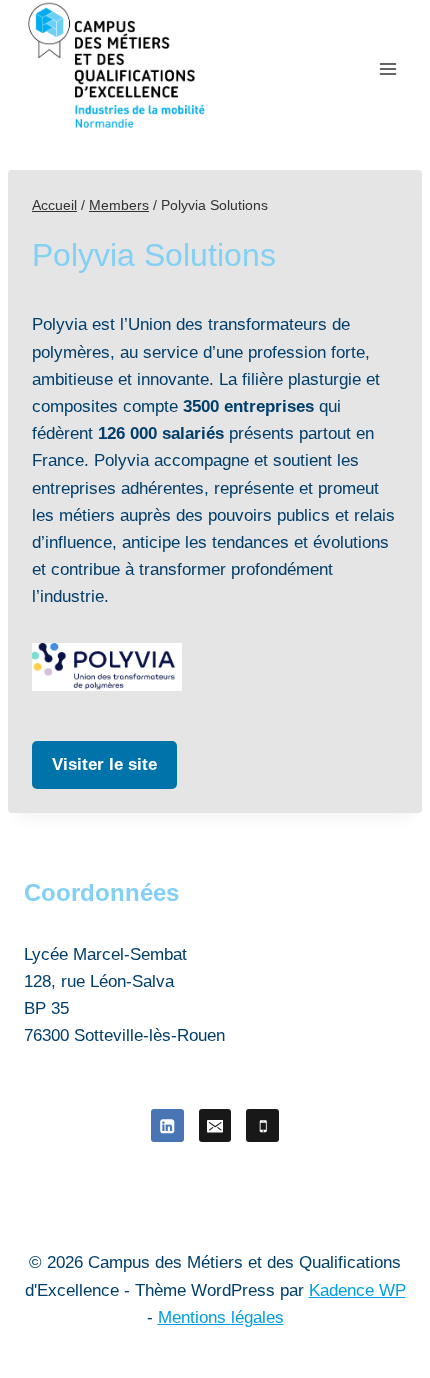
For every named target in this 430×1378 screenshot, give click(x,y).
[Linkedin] (167, 1125)
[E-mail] (215, 1125)
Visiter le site (104, 764)
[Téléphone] (262, 1125)
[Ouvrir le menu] (387, 68)
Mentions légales (221, 1317)
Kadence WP (357, 1290)
